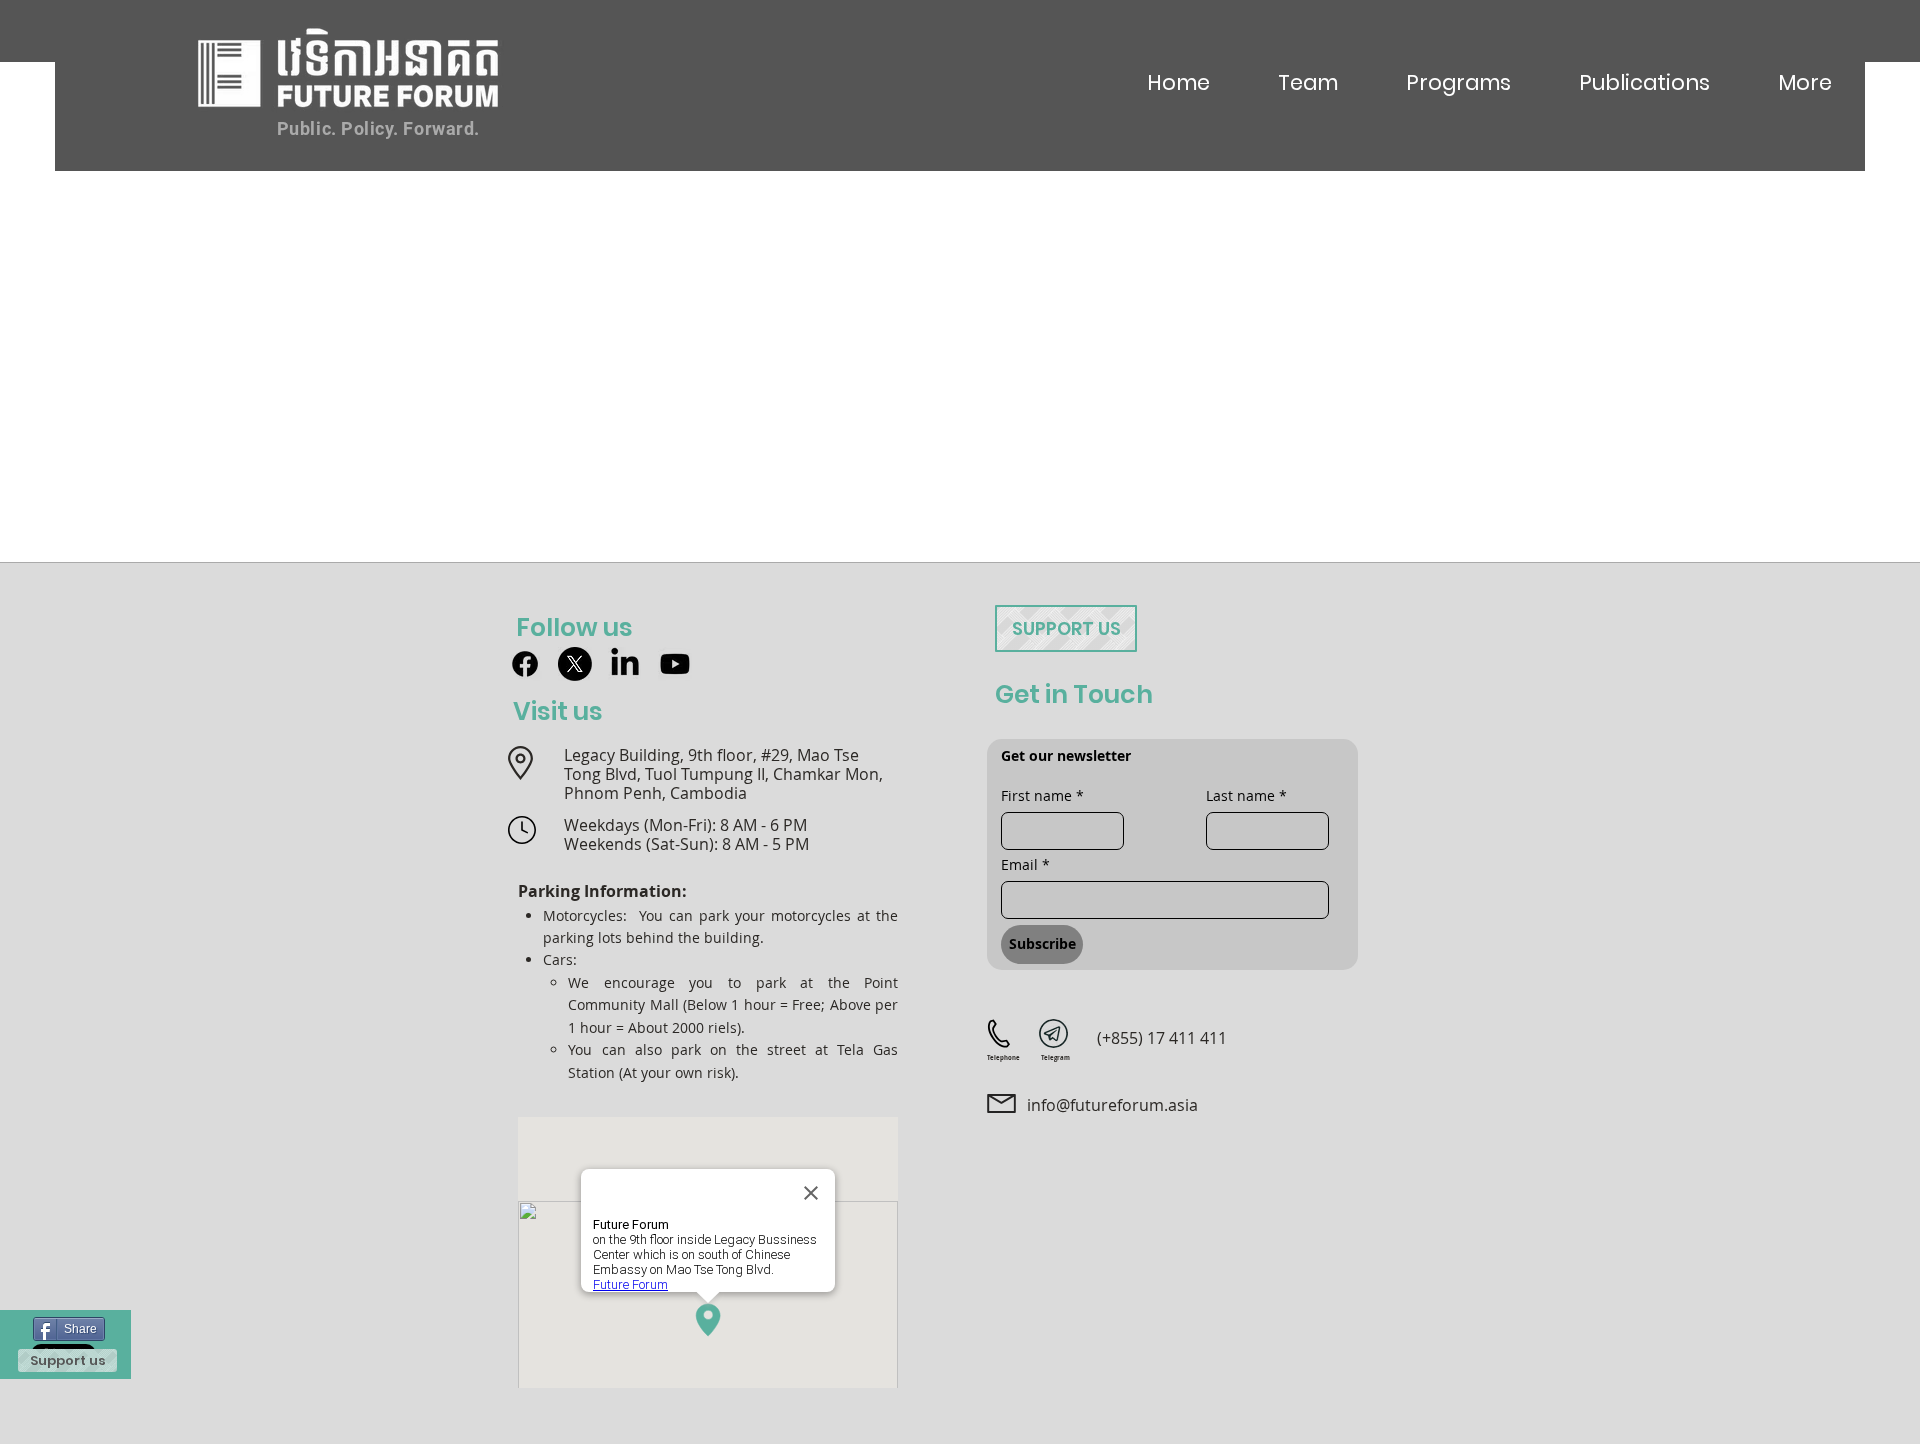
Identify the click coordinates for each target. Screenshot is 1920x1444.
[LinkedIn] (625, 664)
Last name (1246, 795)
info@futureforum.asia (1112, 1105)
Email (1025, 864)
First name (1042, 795)
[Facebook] (525, 664)
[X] (575, 664)
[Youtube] (675, 664)
